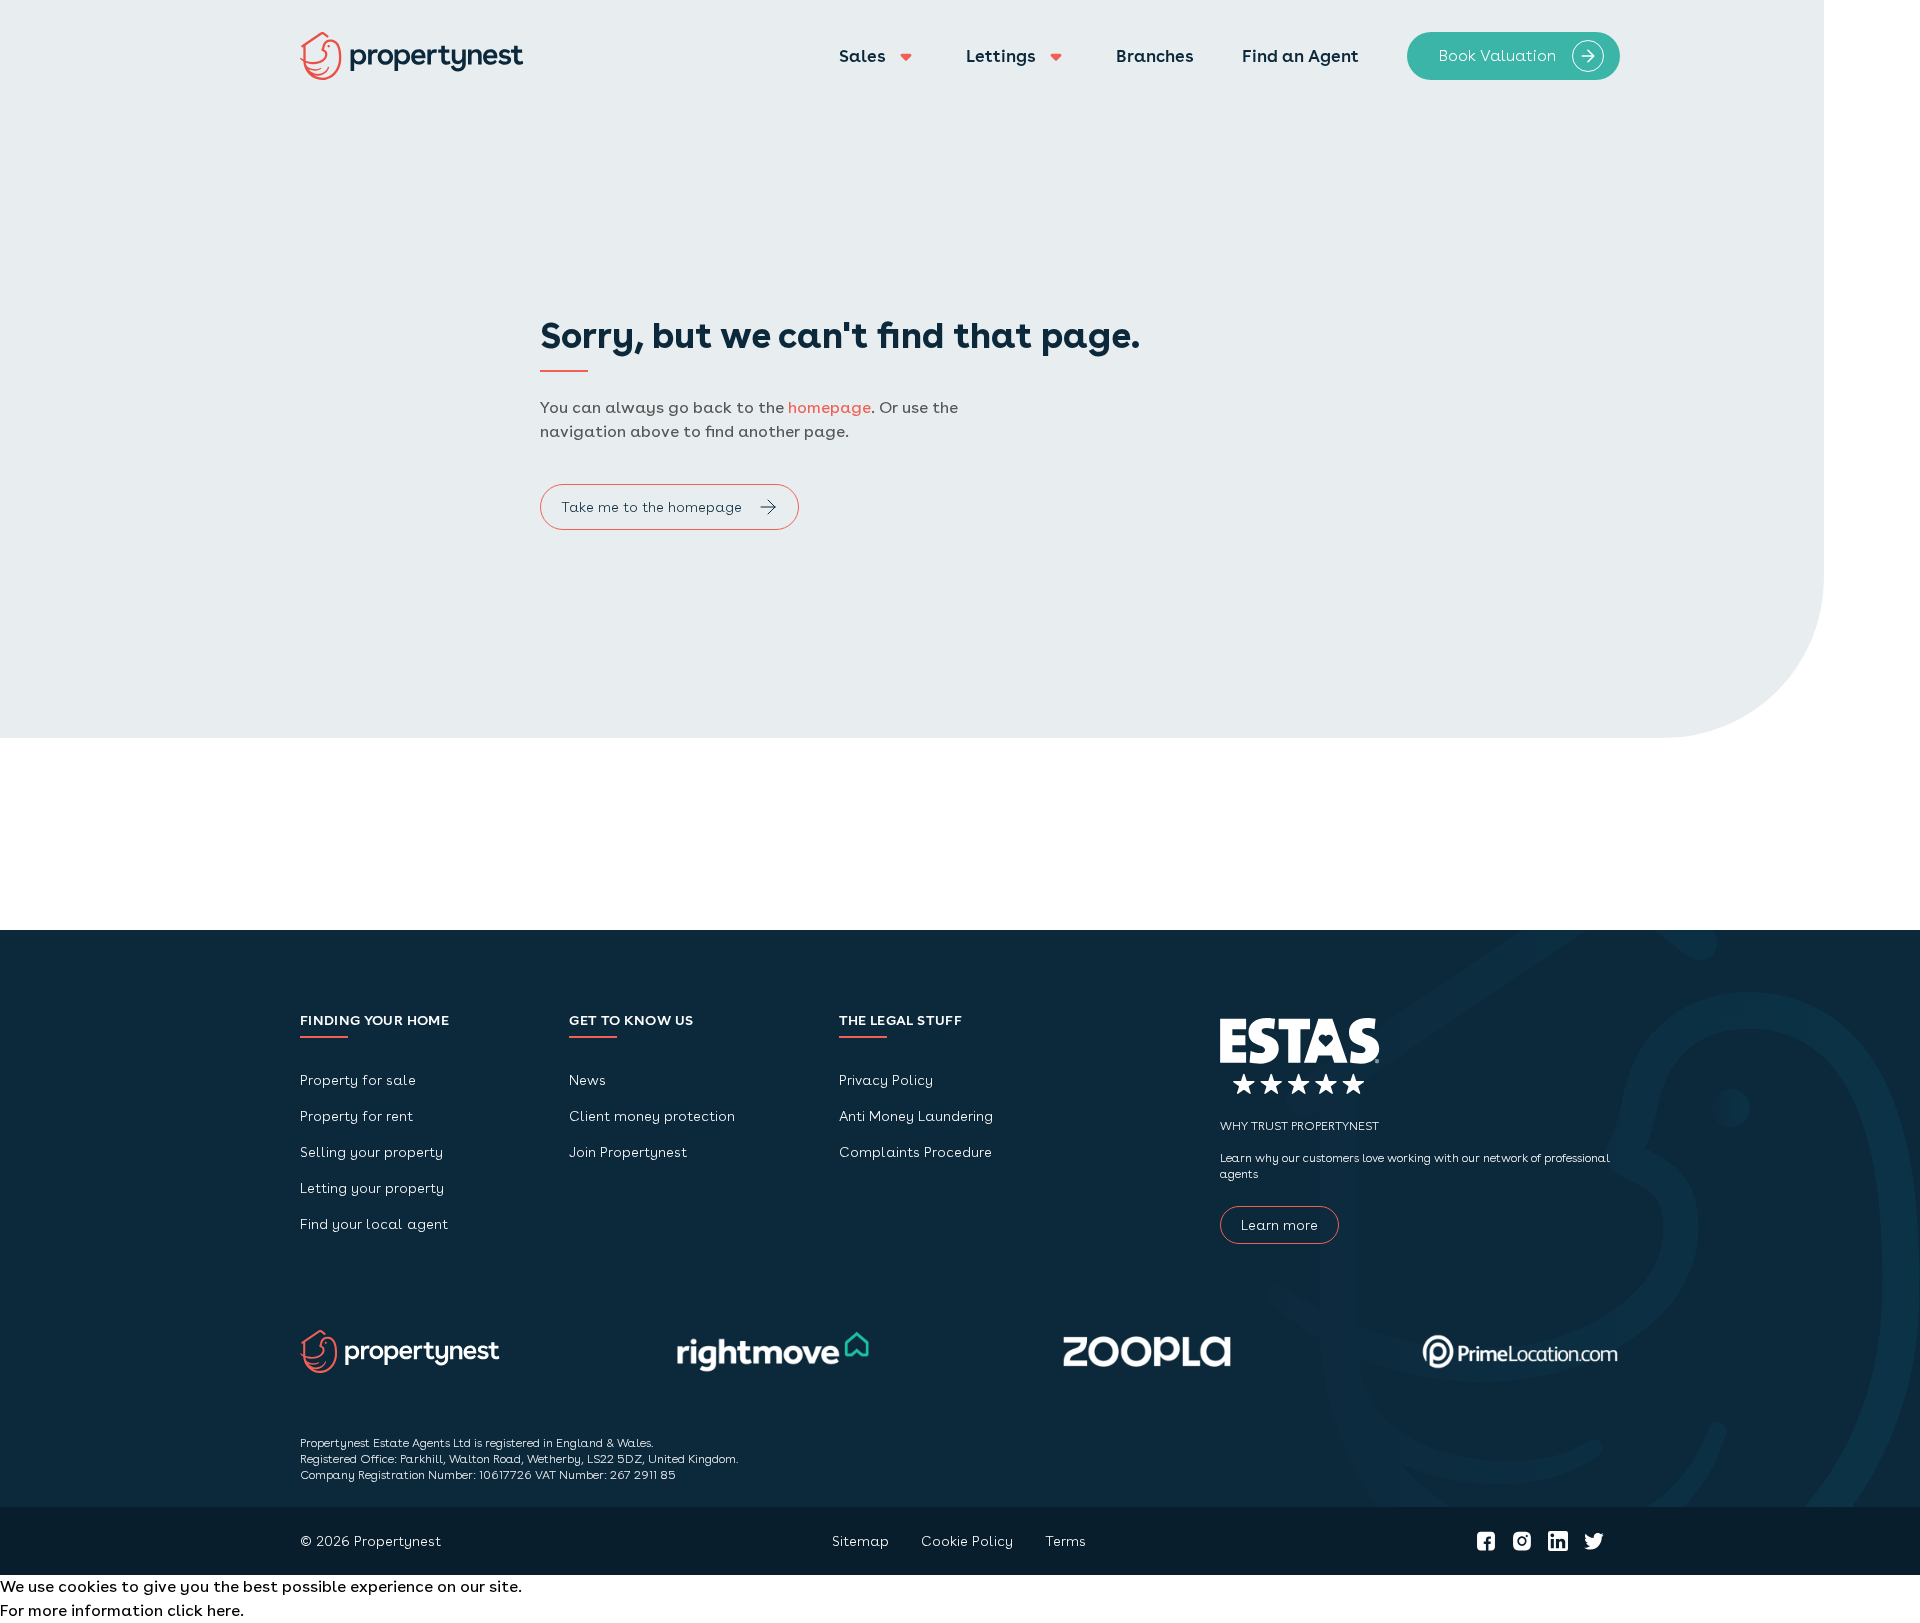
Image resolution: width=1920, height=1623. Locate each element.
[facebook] (1486, 1541)
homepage (829, 407)
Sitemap (860, 1541)
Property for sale (358, 1080)
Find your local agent (374, 1224)
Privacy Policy (886, 1080)
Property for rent (356, 1116)
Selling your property (371, 1152)
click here (203, 1610)
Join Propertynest (628, 1152)
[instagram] (1522, 1541)
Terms (1065, 1541)
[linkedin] (1558, 1541)
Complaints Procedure (915, 1152)
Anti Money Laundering (916, 1116)
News (587, 1080)
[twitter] (1594, 1541)
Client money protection (652, 1116)
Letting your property (372, 1188)
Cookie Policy (967, 1541)
